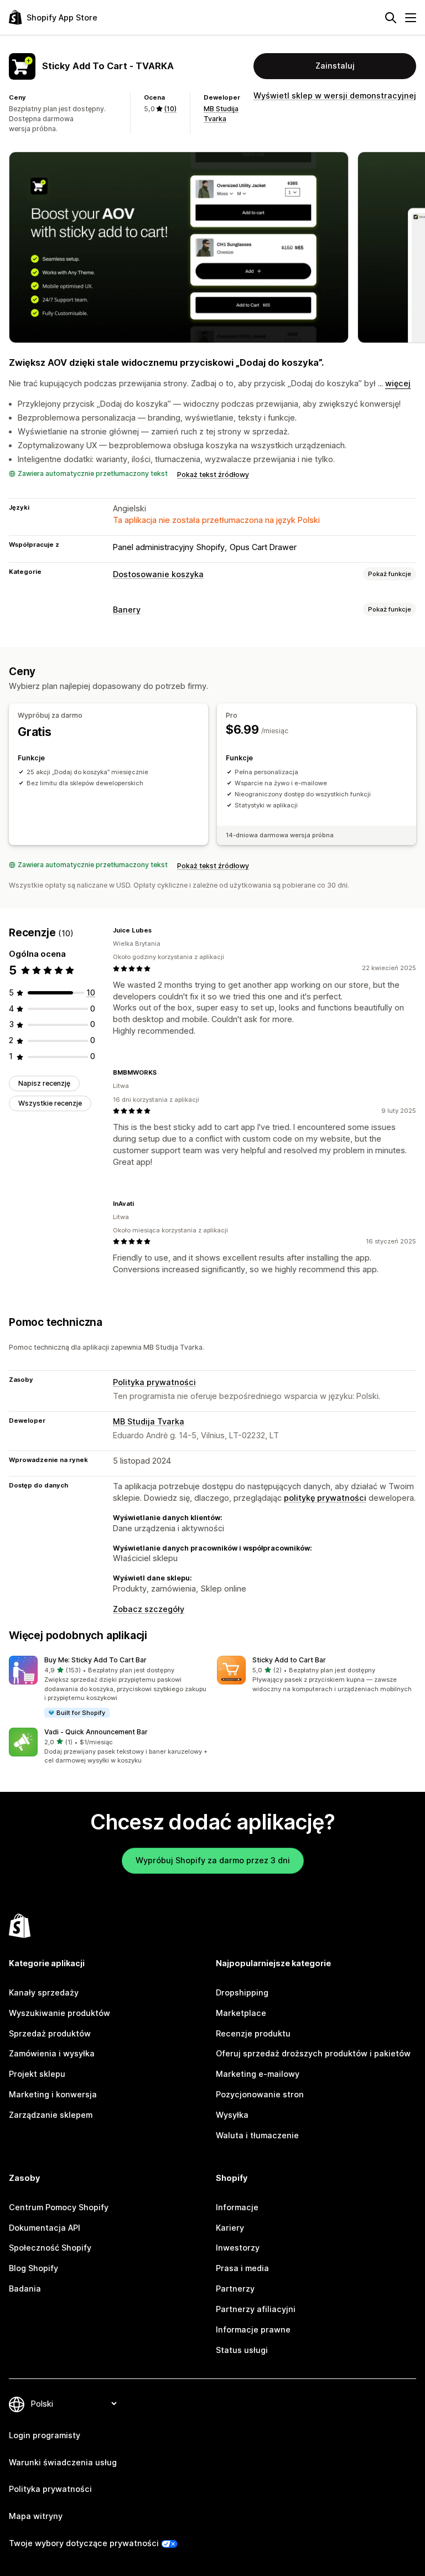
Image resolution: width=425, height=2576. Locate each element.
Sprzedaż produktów (50, 2033)
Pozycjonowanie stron (260, 2094)
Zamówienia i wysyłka (52, 2053)
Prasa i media (242, 2268)
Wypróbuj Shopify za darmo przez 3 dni (213, 1860)
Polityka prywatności (154, 1382)
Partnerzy (235, 2289)
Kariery (230, 2228)
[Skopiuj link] (158, 930)
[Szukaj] (391, 18)
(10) (170, 109)
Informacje (237, 2207)
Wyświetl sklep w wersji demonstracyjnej (335, 95)
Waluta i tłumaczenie (257, 2135)
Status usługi (242, 2350)
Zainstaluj (335, 66)
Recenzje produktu (253, 2033)
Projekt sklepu (37, 2074)
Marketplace (241, 2013)
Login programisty (45, 2435)
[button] (108, 1687)
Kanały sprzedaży (44, 1992)
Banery (127, 610)
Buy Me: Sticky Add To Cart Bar (95, 1660)
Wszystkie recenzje (50, 1103)
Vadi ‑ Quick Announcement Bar (96, 1732)
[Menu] (411, 18)
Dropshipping (242, 1992)
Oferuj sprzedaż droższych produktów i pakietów (313, 2053)
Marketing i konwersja (53, 2094)
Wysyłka (232, 2115)
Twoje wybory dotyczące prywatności (84, 2543)
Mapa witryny (36, 2516)
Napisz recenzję (44, 1083)
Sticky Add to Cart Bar (289, 1660)
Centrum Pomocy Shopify (59, 2207)
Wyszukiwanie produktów (59, 2013)
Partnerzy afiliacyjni (256, 2309)
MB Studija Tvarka (149, 1421)
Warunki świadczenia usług (63, 2462)
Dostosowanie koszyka (158, 574)
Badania (25, 2289)
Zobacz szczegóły (149, 1609)
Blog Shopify (33, 2268)
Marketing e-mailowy (258, 2074)
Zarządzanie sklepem (51, 2115)
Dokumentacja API (45, 2228)
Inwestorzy (238, 2248)
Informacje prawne (253, 2329)
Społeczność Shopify (50, 2248)
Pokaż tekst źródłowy (213, 475)
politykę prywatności (325, 1498)
